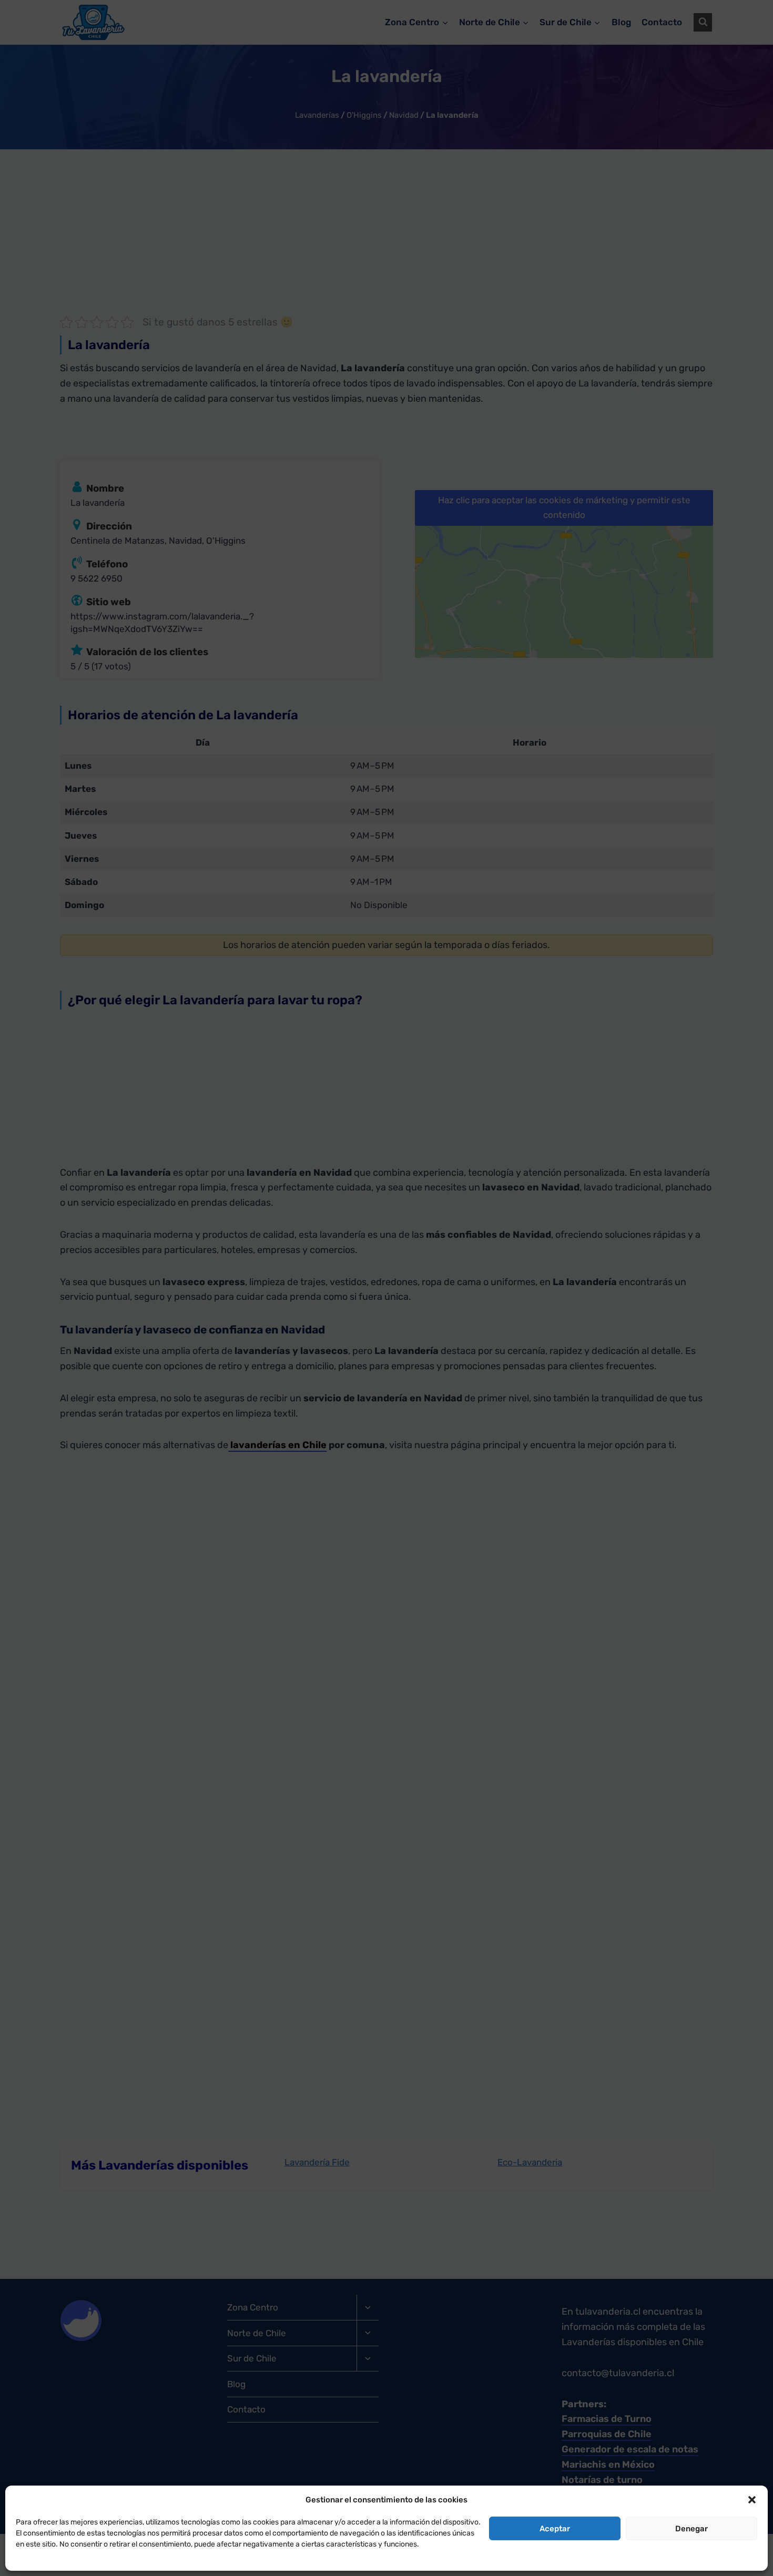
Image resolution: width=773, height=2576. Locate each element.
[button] (752, 2500)
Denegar (691, 2529)
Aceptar (555, 2529)
